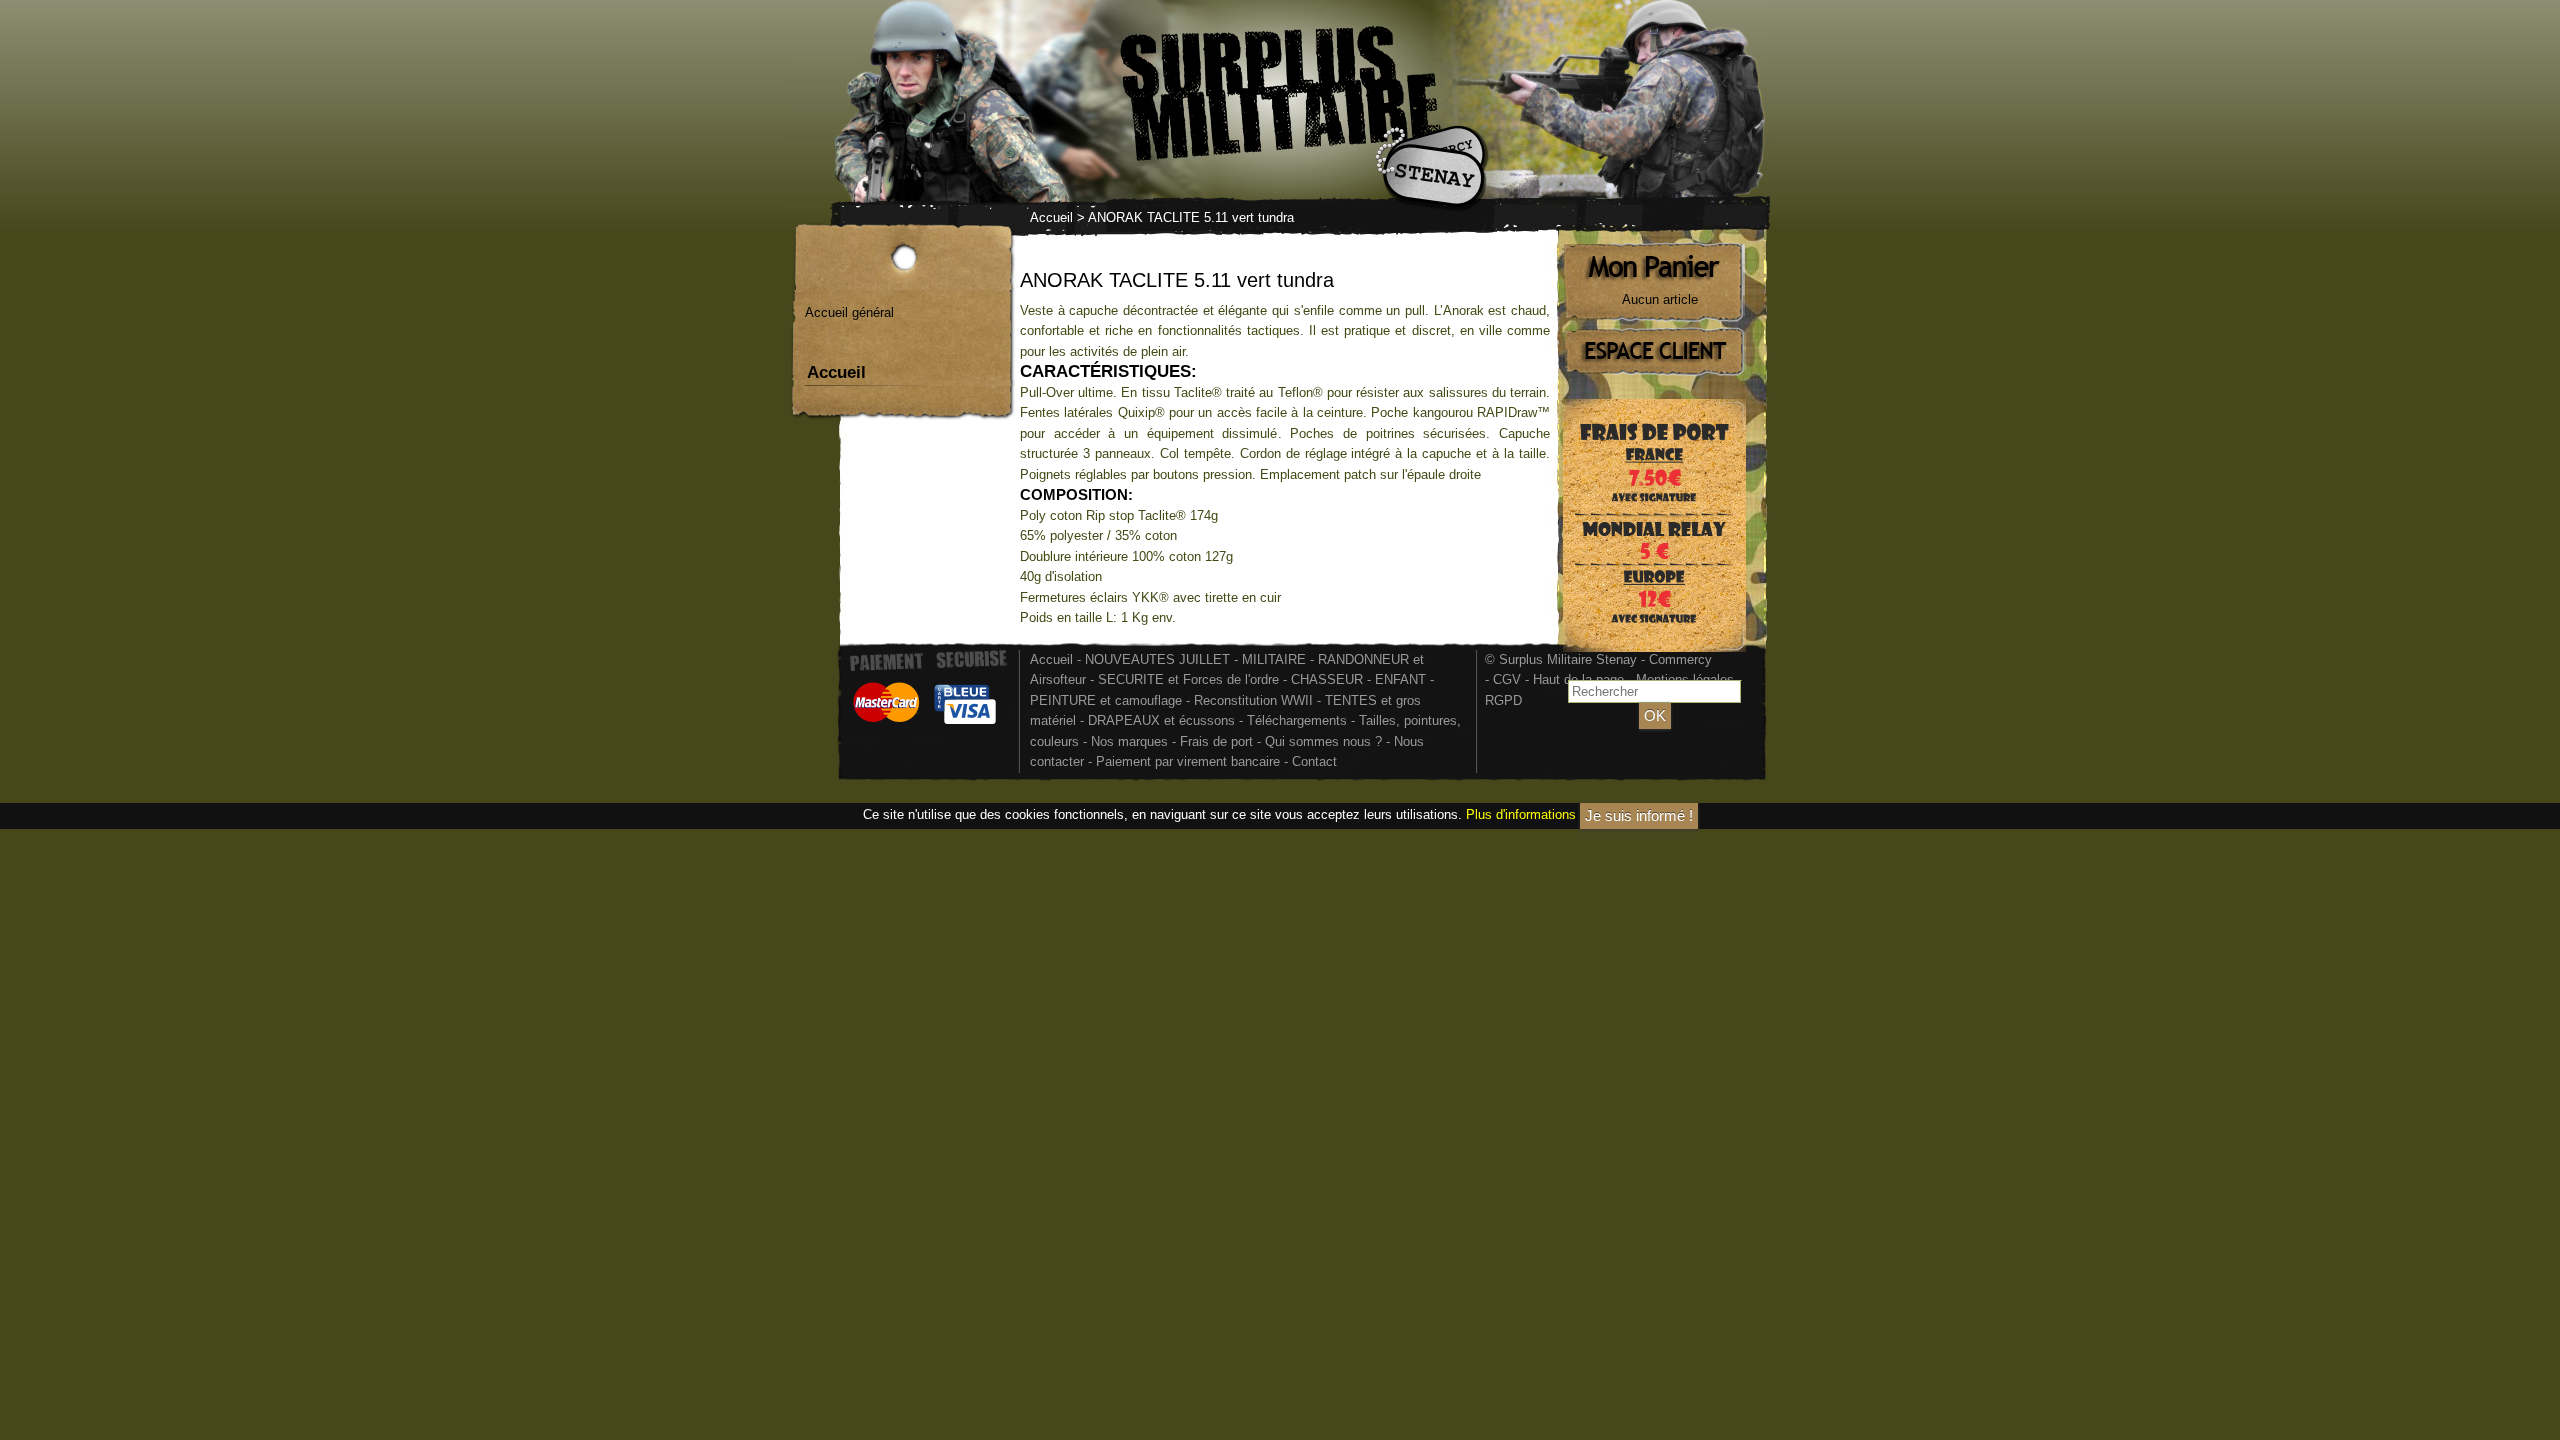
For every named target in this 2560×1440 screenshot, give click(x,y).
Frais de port (1218, 741)
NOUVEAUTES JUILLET (1157, 659)
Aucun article (1660, 299)
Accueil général (849, 312)
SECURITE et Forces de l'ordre (1188, 679)
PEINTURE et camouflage (1106, 700)
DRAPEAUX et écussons (1161, 720)
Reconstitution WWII (1253, 700)
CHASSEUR (1327, 679)
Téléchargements (1297, 720)
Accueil (1051, 217)
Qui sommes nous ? (1325, 741)
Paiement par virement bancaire (1188, 761)
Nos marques (1129, 741)
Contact (1314, 761)
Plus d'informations (1521, 814)
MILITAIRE (1274, 659)
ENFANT (1400, 679)
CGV (1507, 679)
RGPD (1503, 700)
